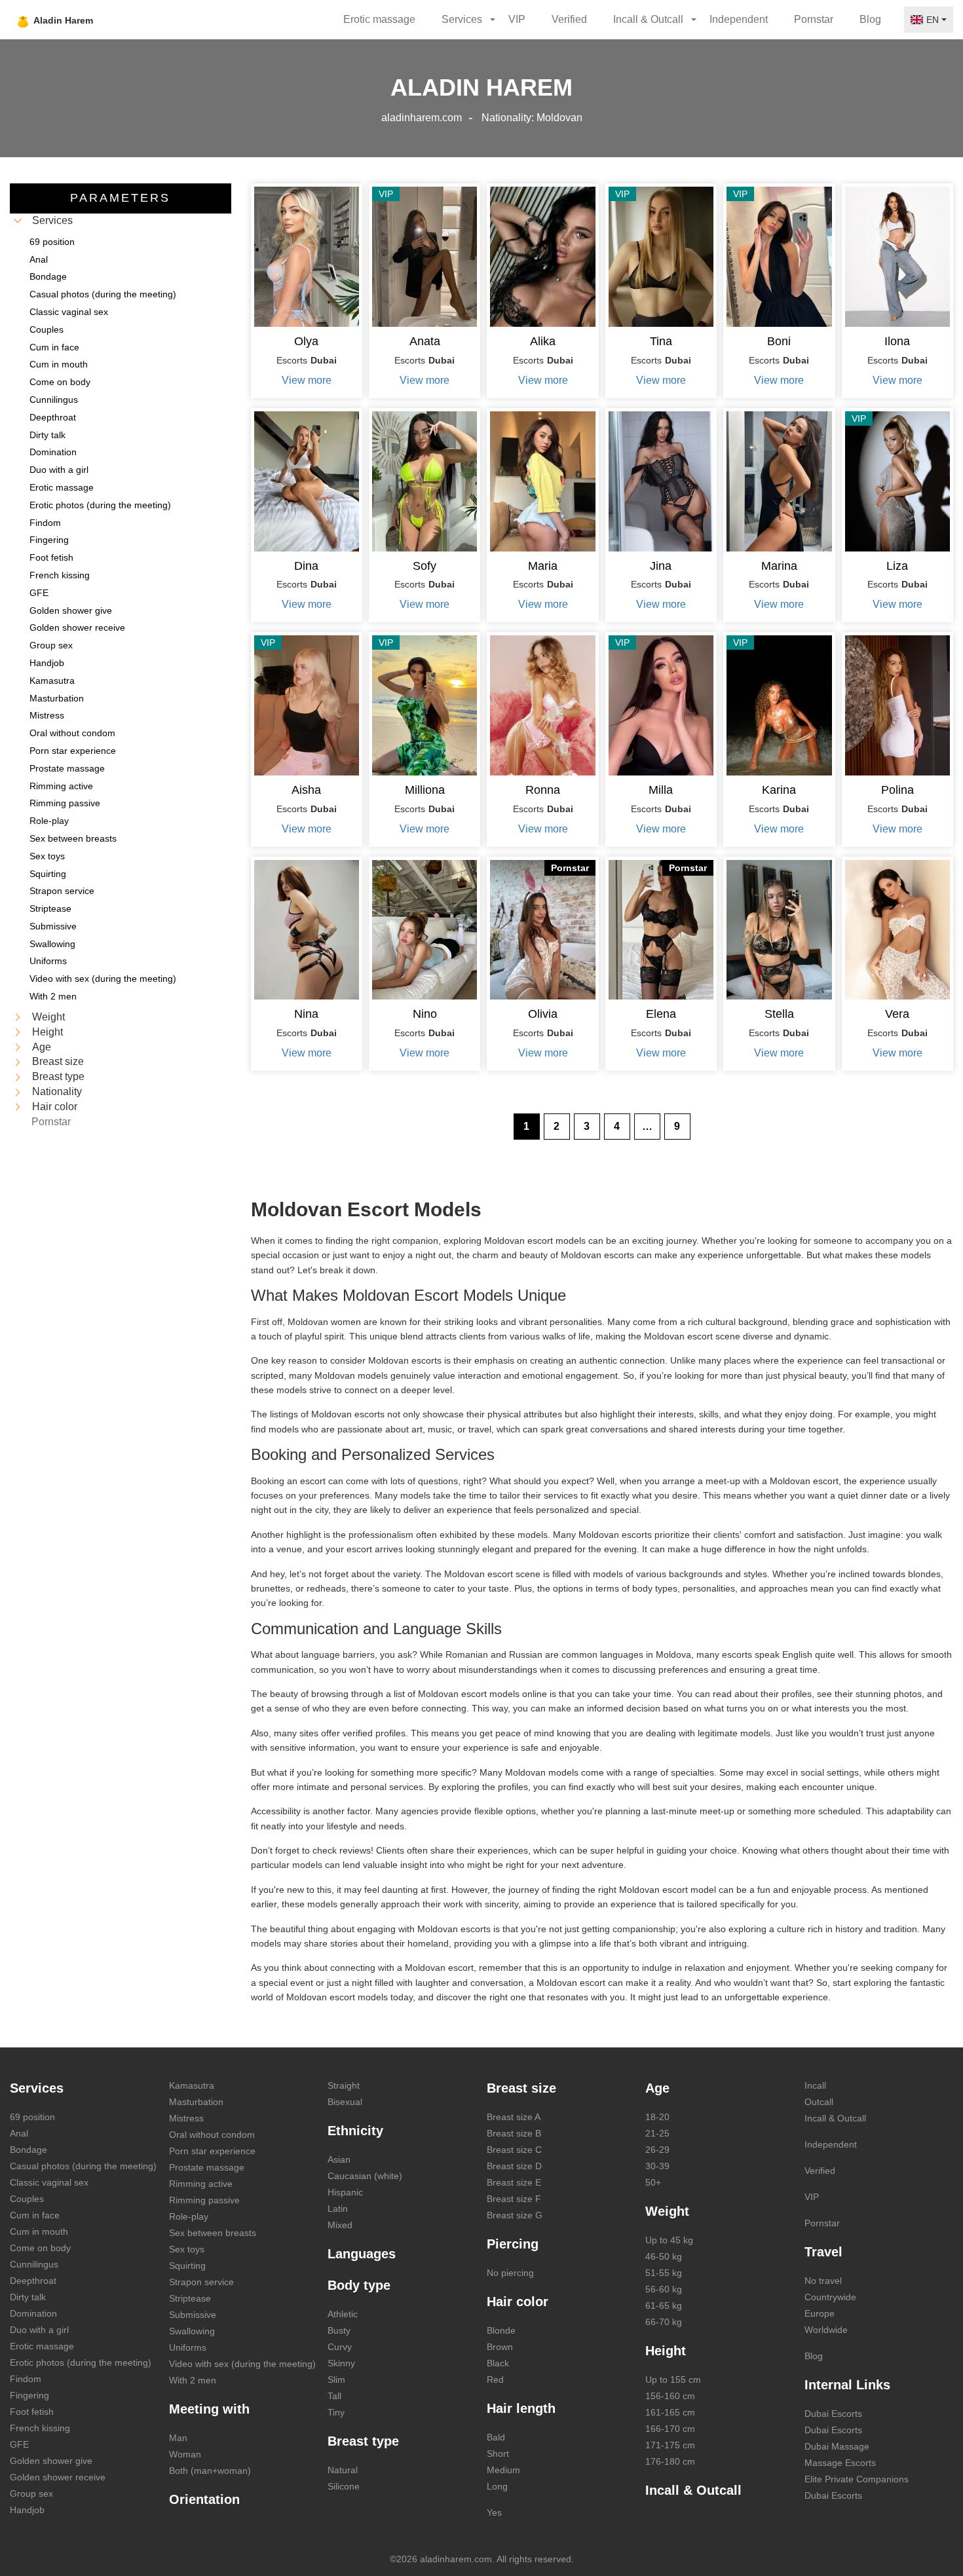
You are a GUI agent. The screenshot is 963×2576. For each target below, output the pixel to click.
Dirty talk (28, 2297)
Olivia (543, 1014)
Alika (543, 341)
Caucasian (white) (365, 2176)
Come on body (40, 2248)
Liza (897, 566)
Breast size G (515, 2215)
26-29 (657, 2150)
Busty (339, 2330)
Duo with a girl (39, 2330)
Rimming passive (204, 2200)
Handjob (27, 2510)
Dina (306, 566)
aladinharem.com (422, 118)
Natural (343, 2470)
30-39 (657, 2166)
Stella (779, 1014)
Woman (185, 2454)
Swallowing (192, 2331)
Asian (339, 2159)
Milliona (425, 790)
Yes (494, 2512)
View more (307, 380)
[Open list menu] (18, 1017)
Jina (661, 566)
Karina (779, 790)
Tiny (336, 2412)
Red (495, 2380)
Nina (306, 1014)
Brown (500, 2347)
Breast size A (514, 2117)
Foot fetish (32, 2412)
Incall (815, 2085)
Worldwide (826, 2330)
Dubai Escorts (833, 2414)
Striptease (190, 2298)
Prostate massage (207, 2167)
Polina (897, 790)
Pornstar (814, 19)
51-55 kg (664, 2273)
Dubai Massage (837, 2446)
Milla (661, 790)
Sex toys (187, 2249)
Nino (425, 1014)
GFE (19, 2444)
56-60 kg (664, 2289)
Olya (306, 341)
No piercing (510, 2273)
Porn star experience (212, 2151)
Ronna (543, 790)
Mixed (340, 2225)
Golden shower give (51, 2461)
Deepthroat (33, 2281)
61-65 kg (664, 2305)
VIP (517, 19)
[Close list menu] (18, 221)
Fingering (29, 2395)
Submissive (193, 2315)
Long (497, 2486)
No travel (823, 2281)
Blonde (501, 2330)
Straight (344, 2085)
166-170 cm (670, 2429)
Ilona (897, 341)
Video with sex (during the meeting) (242, 2364)
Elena (661, 1014)
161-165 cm (670, 2412)
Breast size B (514, 2133)
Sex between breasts (213, 2233)
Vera (897, 1014)
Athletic (343, 2314)
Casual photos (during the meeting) (83, 2166)
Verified (569, 19)
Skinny (341, 2363)
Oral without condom (212, 2135)
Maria (543, 566)
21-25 (657, 2133)
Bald (496, 2437)
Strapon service (201, 2282)
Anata (425, 341)
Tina (661, 341)
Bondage (28, 2150)
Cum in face (35, 2215)
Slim (336, 2380)
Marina (779, 566)
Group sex (31, 2493)
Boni (779, 341)
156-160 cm (670, 2396)
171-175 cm (670, 2445)
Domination (33, 2313)
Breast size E (514, 2182)
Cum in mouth (39, 2231)
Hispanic (345, 2192)
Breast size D (514, 2166)
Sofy (425, 566)
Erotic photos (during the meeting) (81, 2362)
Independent (739, 19)
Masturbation (196, 2102)
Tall (334, 2396)
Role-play (189, 2216)
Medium (503, 2470)
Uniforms (188, 2347)
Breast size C (514, 2150)
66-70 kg (664, 2322)
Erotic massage (379, 19)
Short (498, 2454)
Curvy (340, 2347)
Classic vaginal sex (49, 2182)
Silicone (344, 2486)
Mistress (186, 2118)
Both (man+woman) (210, 2471)
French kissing (40, 2428)
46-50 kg (664, 2256)
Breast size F (514, 2199)
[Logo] (87, 20)
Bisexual (345, 2102)
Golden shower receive (58, 2477)
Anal (19, 2133)
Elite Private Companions (857, 2479)
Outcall (819, 2102)
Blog (870, 19)
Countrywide (830, 2297)
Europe (820, 2313)
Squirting (187, 2266)
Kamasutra (192, 2085)
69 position (32, 2117)
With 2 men (193, 2380)
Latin (338, 2209)
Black (498, 2363)
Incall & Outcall (835, 2118)
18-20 (657, 2117)
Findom (26, 2379)
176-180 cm (670, 2461)
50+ (653, 2182)
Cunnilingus (34, 2264)
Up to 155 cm (673, 2380)
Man (178, 2438)
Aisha (306, 790)
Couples (27, 2199)
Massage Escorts (840, 2463)
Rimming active (201, 2184)
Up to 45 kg (669, 2240)
